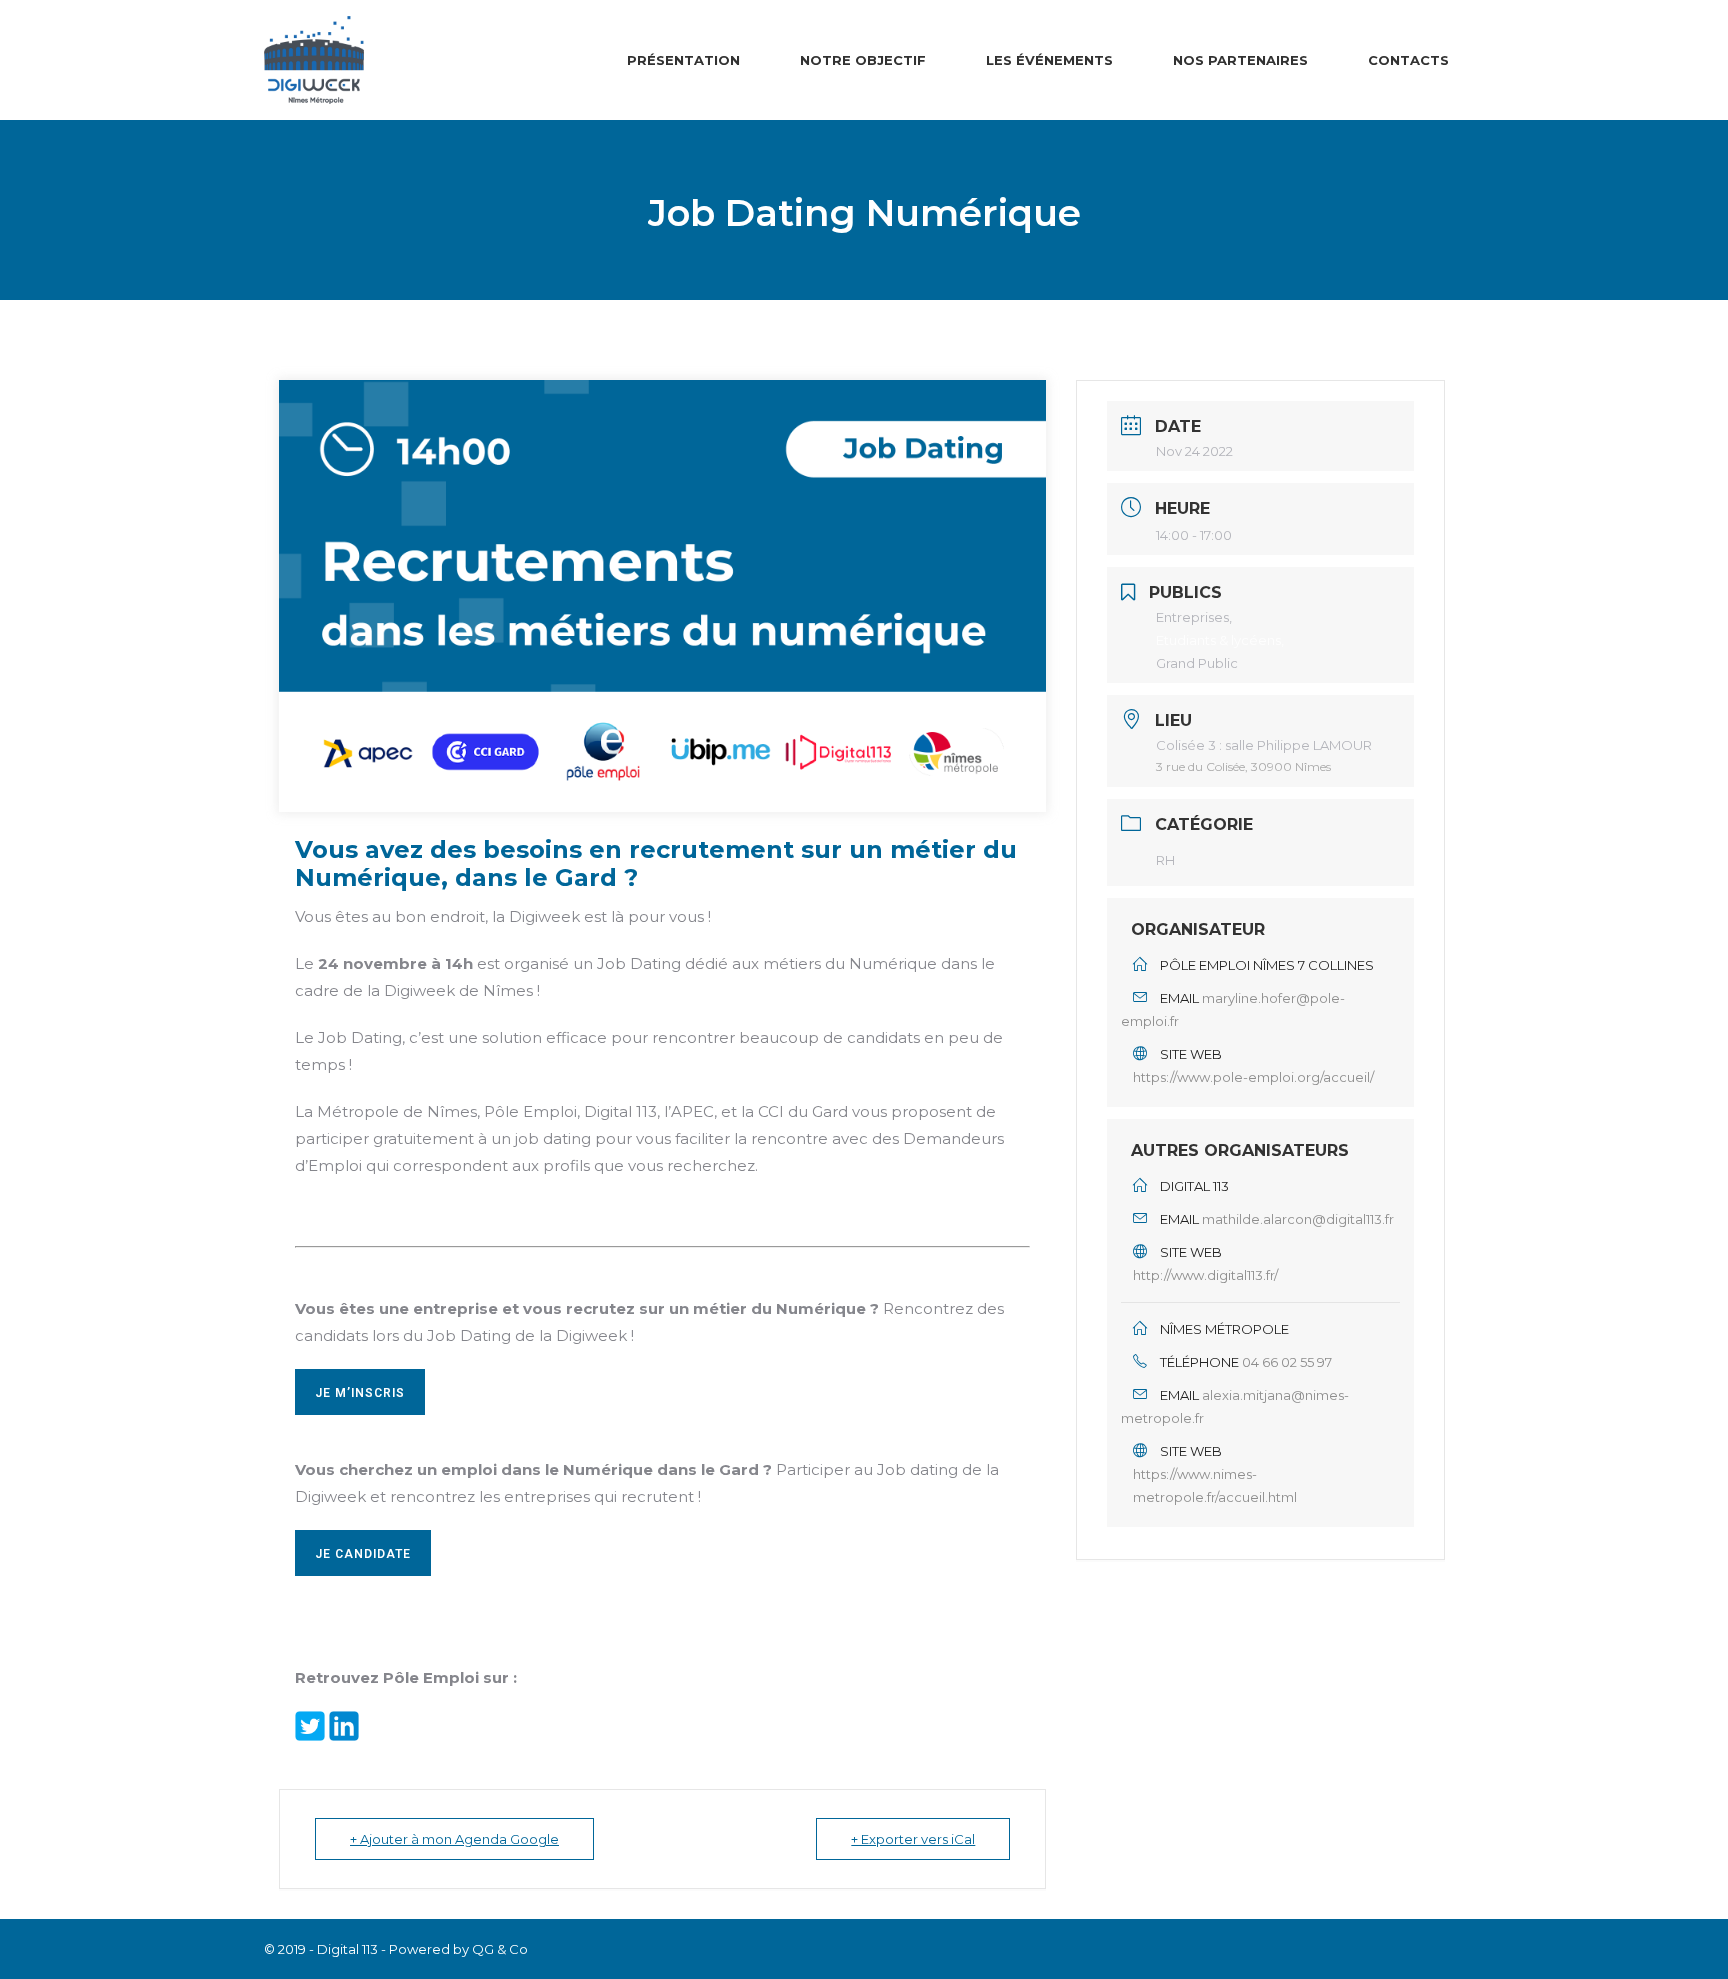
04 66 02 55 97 (1287, 1362)
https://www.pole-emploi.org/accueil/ (1253, 1077)
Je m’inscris (360, 1393)
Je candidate (363, 1554)
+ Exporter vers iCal (913, 1839)
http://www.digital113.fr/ (1205, 1275)
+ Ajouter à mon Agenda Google (454, 1839)
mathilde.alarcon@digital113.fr (1298, 1219)
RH (1165, 860)
